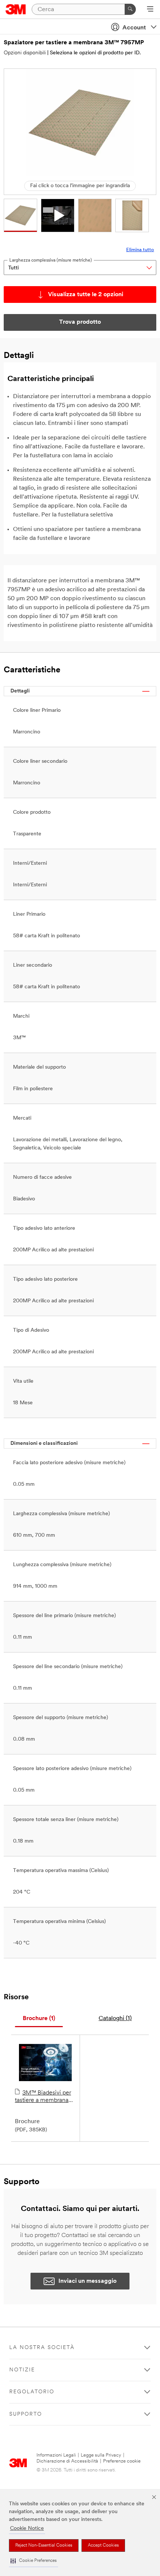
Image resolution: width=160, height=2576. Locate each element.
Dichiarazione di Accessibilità (67, 2461)
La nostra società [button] (42, 2348)
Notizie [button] (22, 2370)
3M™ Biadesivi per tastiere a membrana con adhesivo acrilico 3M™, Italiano (43, 2097)
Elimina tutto (140, 250)
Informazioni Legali (56, 2455)
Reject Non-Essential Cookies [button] (44, 2545)
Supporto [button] (26, 2414)
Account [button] (134, 28)
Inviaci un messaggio (87, 2281)
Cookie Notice (27, 2529)
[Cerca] (130, 9)
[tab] (39, 2019)
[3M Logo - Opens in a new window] (16, 9)
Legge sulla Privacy (101, 2455)
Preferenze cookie (122, 2461)
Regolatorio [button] (32, 2392)
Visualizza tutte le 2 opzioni (86, 295)
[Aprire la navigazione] (150, 10)
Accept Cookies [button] (103, 2545)
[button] (33, 2561)
